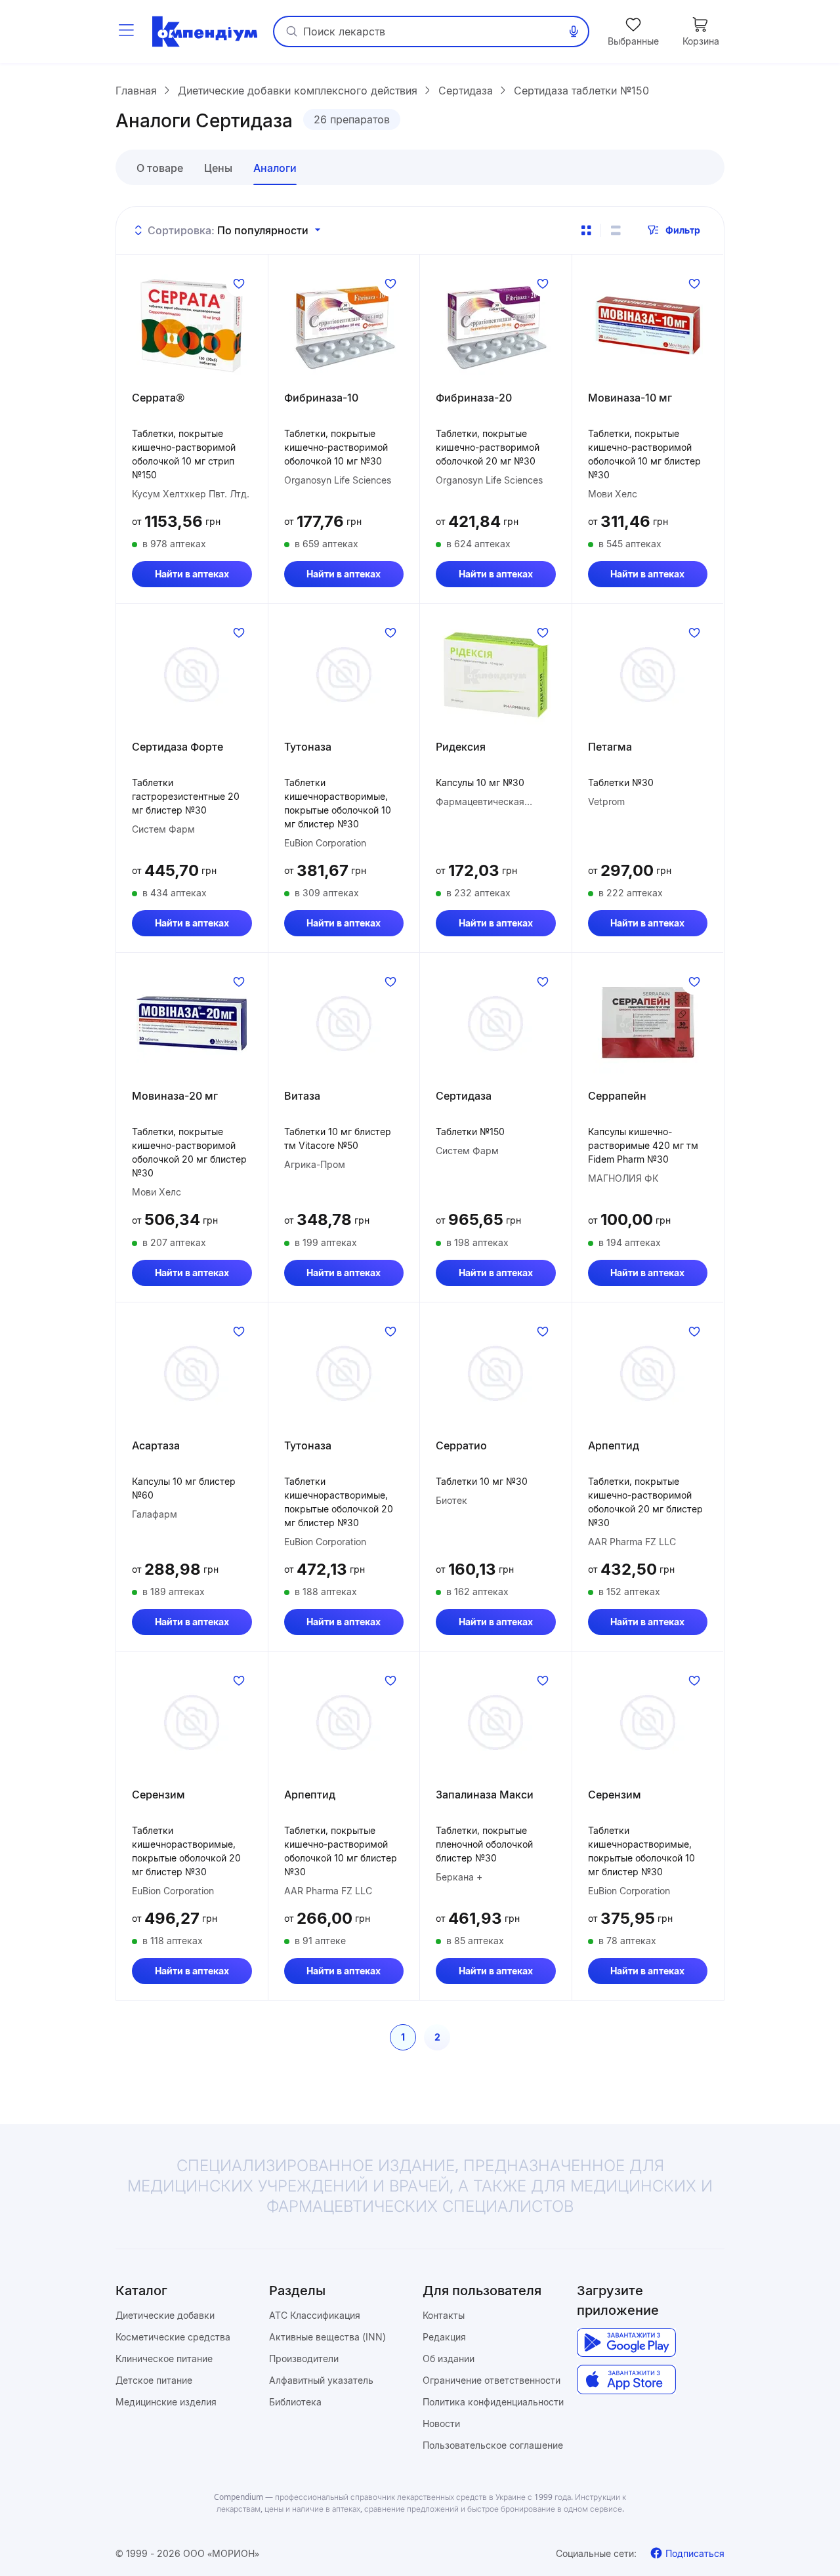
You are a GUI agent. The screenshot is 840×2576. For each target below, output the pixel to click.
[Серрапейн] (648, 1024)
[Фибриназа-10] (344, 325)
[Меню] (126, 31)
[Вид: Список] (616, 230)
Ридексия (461, 747)
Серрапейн (617, 1096)
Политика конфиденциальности (493, 2402)
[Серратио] (496, 1373)
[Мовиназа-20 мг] (192, 1024)
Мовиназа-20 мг (175, 1096)
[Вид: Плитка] (586, 230)
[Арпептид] (648, 1373)
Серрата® (158, 398)
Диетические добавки (165, 2315)
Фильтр (683, 230)
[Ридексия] (496, 675)
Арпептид (614, 1445)
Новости (441, 2423)
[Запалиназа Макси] (496, 1722)
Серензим (158, 1795)
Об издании (449, 2358)
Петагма (610, 747)
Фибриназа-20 (474, 398)
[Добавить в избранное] (239, 283)
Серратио (461, 1445)
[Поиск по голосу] (574, 31)
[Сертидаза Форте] (192, 675)
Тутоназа (308, 747)
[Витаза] (344, 1024)
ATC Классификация (315, 2315)
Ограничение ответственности (492, 2380)
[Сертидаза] (496, 1024)
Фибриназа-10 (321, 398)
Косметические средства (173, 2337)
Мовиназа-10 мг (630, 398)
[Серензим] (192, 1722)
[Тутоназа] (344, 675)
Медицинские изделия (166, 2402)
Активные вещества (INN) (327, 2337)
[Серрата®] (192, 325)
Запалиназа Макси (485, 1795)
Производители (304, 2358)
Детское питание (154, 2380)
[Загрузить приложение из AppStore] (626, 2379)
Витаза (302, 1096)
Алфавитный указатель (321, 2380)
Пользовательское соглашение (493, 2445)
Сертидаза (464, 1096)
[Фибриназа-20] (496, 325)
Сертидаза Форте (178, 747)
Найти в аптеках (192, 574)
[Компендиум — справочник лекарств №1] (205, 31)
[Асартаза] (192, 1373)
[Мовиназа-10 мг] (648, 325)
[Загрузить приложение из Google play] (626, 2343)
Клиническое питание (164, 2358)
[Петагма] (648, 675)
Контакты (444, 2315)
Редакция (444, 2337)
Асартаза (156, 1445)
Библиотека (295, 2402)
